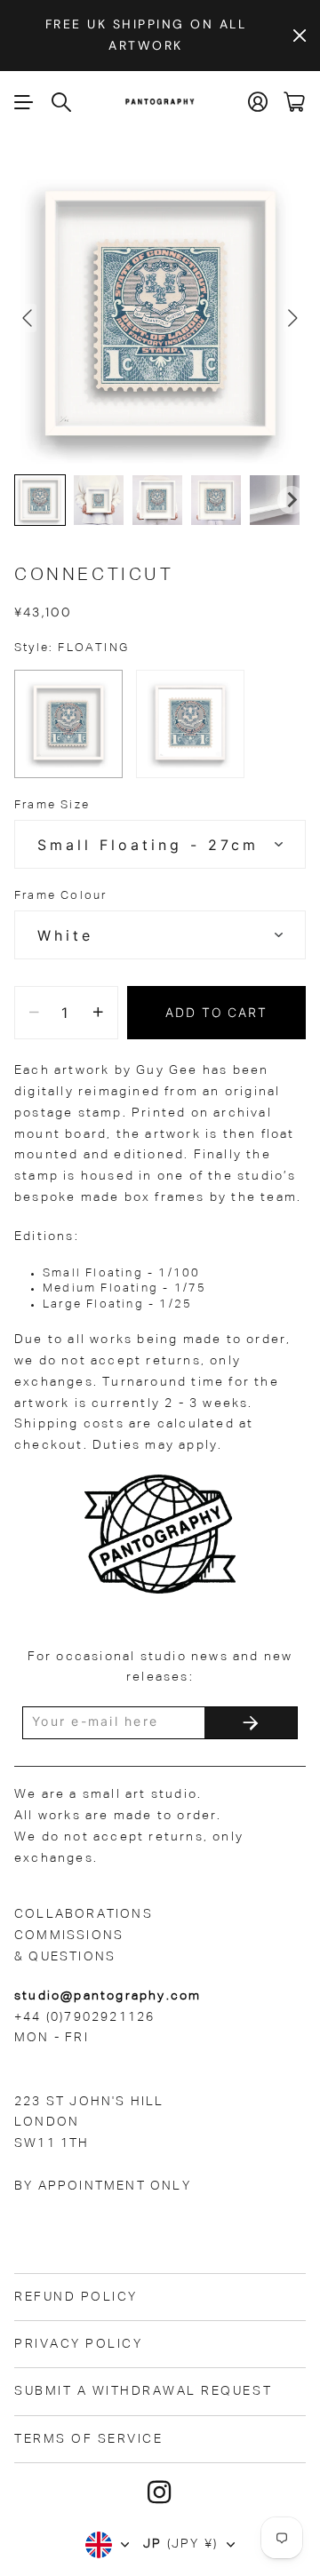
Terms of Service (88, 2439)
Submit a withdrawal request (143, 2391)
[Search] (62, 102)
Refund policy (76, 2297)
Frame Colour (60, 896)
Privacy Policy (78, 2344)
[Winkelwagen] (295, 102)
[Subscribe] (251, 1723)
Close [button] (300, 36)
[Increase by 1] (98, 1013)
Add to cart (217, 1012)
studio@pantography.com (108, 1996)
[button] (40, 500)
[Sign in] (259, 102)
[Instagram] (160, 2493)
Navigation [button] (24, 102)
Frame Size (52, 805)
